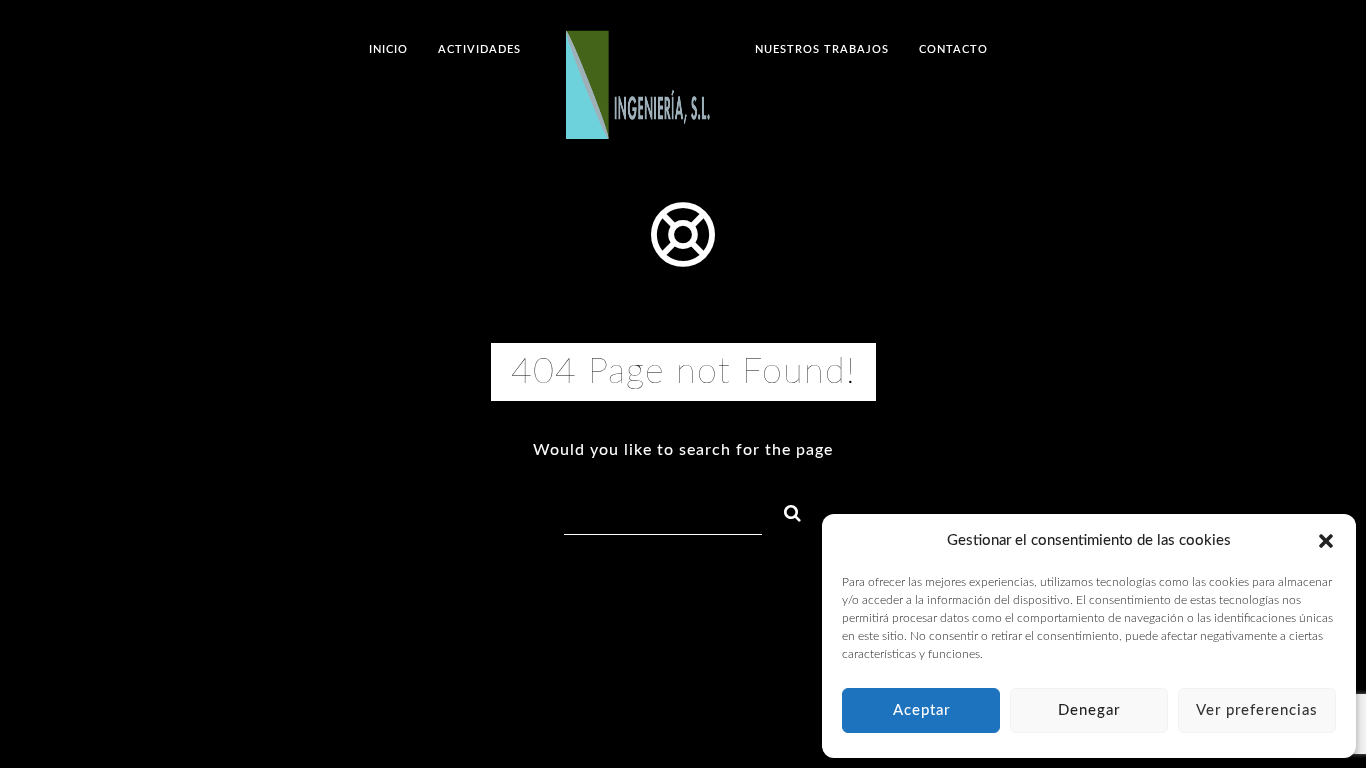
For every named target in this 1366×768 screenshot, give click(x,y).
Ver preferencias (1257, 710)
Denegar (1089, 710)
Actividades (479, 49)
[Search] (784, 510)
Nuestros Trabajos (822, 49)
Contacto (953, 49)
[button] (1326, 541)
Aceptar (921, 710)
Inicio (388, 49)
